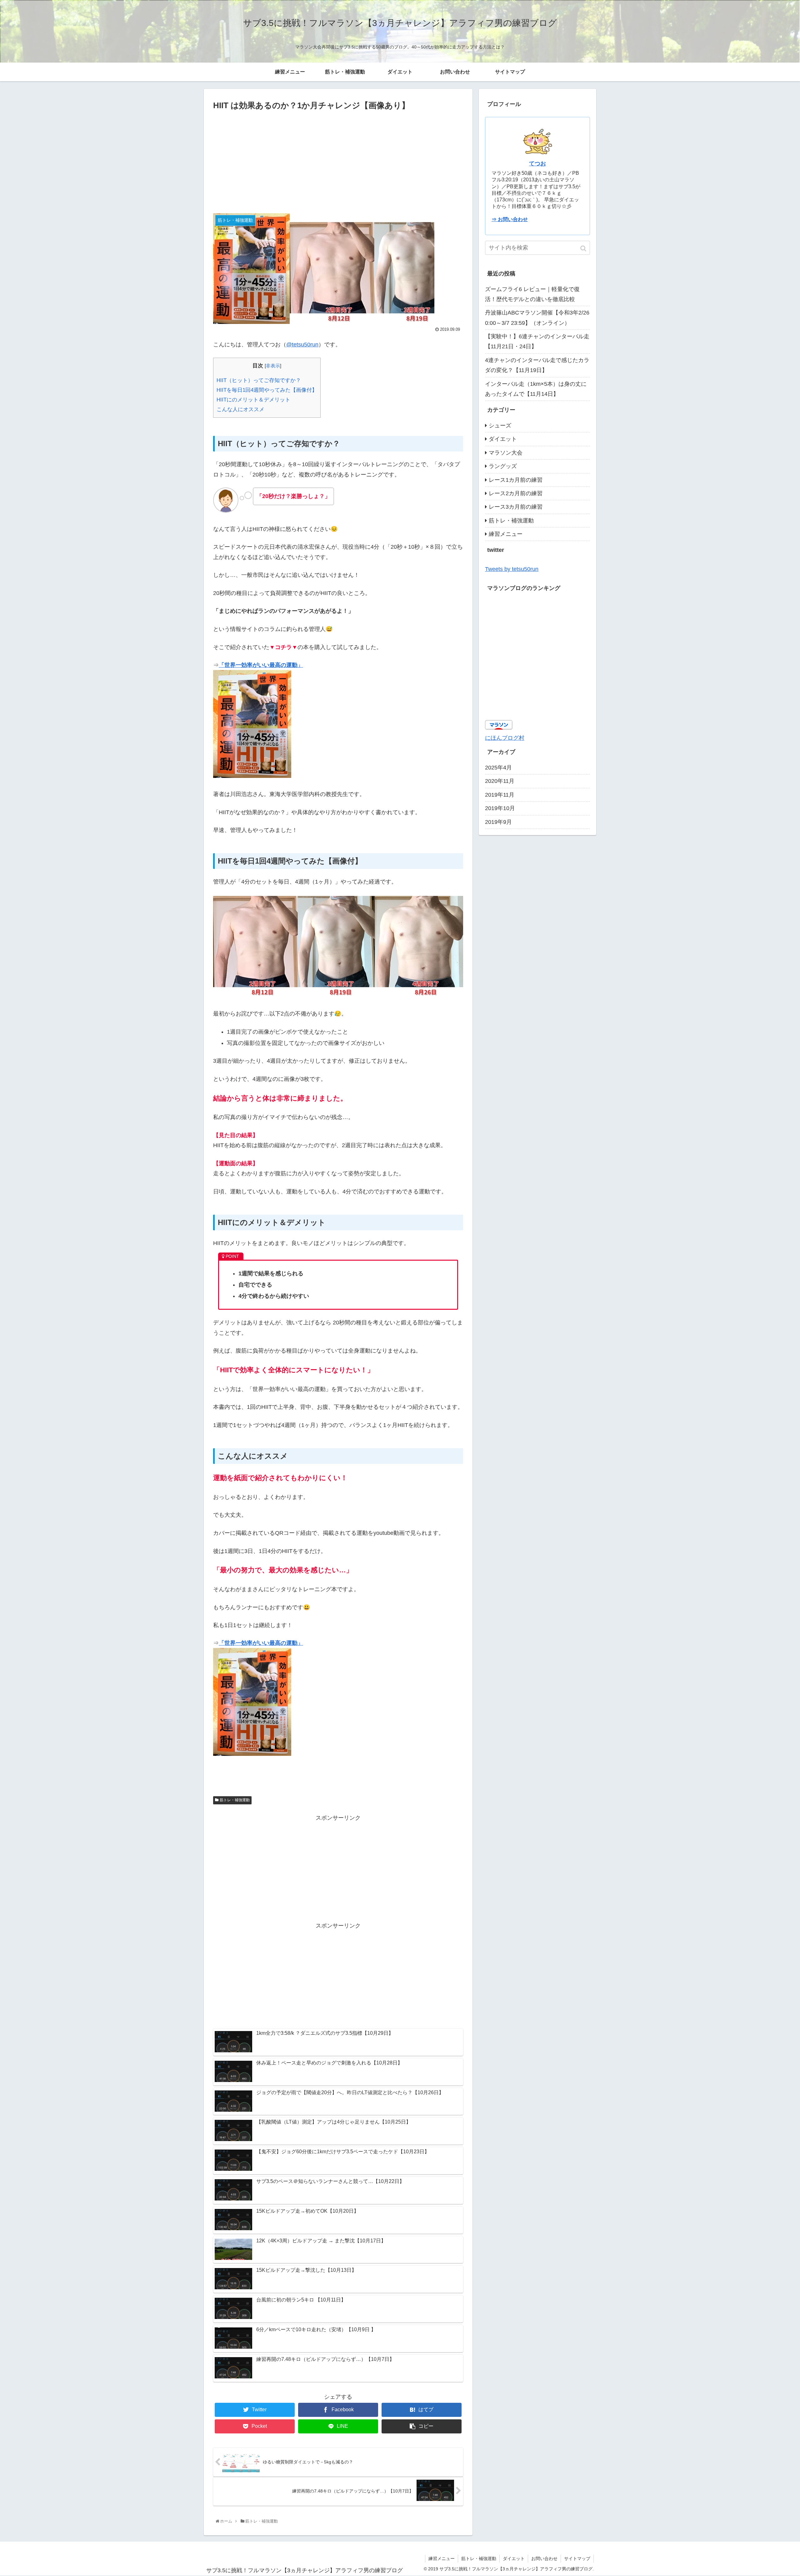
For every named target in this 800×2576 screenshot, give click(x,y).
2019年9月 (498, 822)
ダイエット (503, 439)
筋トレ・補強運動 (235, 1800)
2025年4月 (498, 768)
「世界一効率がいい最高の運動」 (261, 665)
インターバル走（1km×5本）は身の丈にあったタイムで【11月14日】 (536, 389)
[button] (584, 248)
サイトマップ (577, 2558)
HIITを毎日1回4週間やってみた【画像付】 (267, 390)
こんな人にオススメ (240, 409)
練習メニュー (506, 534)
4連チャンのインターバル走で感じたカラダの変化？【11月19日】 (537, 365)
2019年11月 (500, 795)
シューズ (500, 426)
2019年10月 (500, 808)
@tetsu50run (302, 345)
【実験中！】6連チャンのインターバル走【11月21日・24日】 (537, 341)
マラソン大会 (506, 453)
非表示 (273, 366)
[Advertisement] (338, 159)
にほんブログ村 (505, 738)
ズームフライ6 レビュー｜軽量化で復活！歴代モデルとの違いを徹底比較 (532, 294)
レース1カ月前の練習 (516, 480)
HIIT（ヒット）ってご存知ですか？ (259, 380)
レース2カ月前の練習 (516, 493)
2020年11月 (500, 781)
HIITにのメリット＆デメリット (253, 400)
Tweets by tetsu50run (512, 569)
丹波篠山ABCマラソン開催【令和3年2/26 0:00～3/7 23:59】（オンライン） (537, 318)
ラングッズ (503, 466)
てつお (537, 164)
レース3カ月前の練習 (516, 507)
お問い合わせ (544, 2558)
